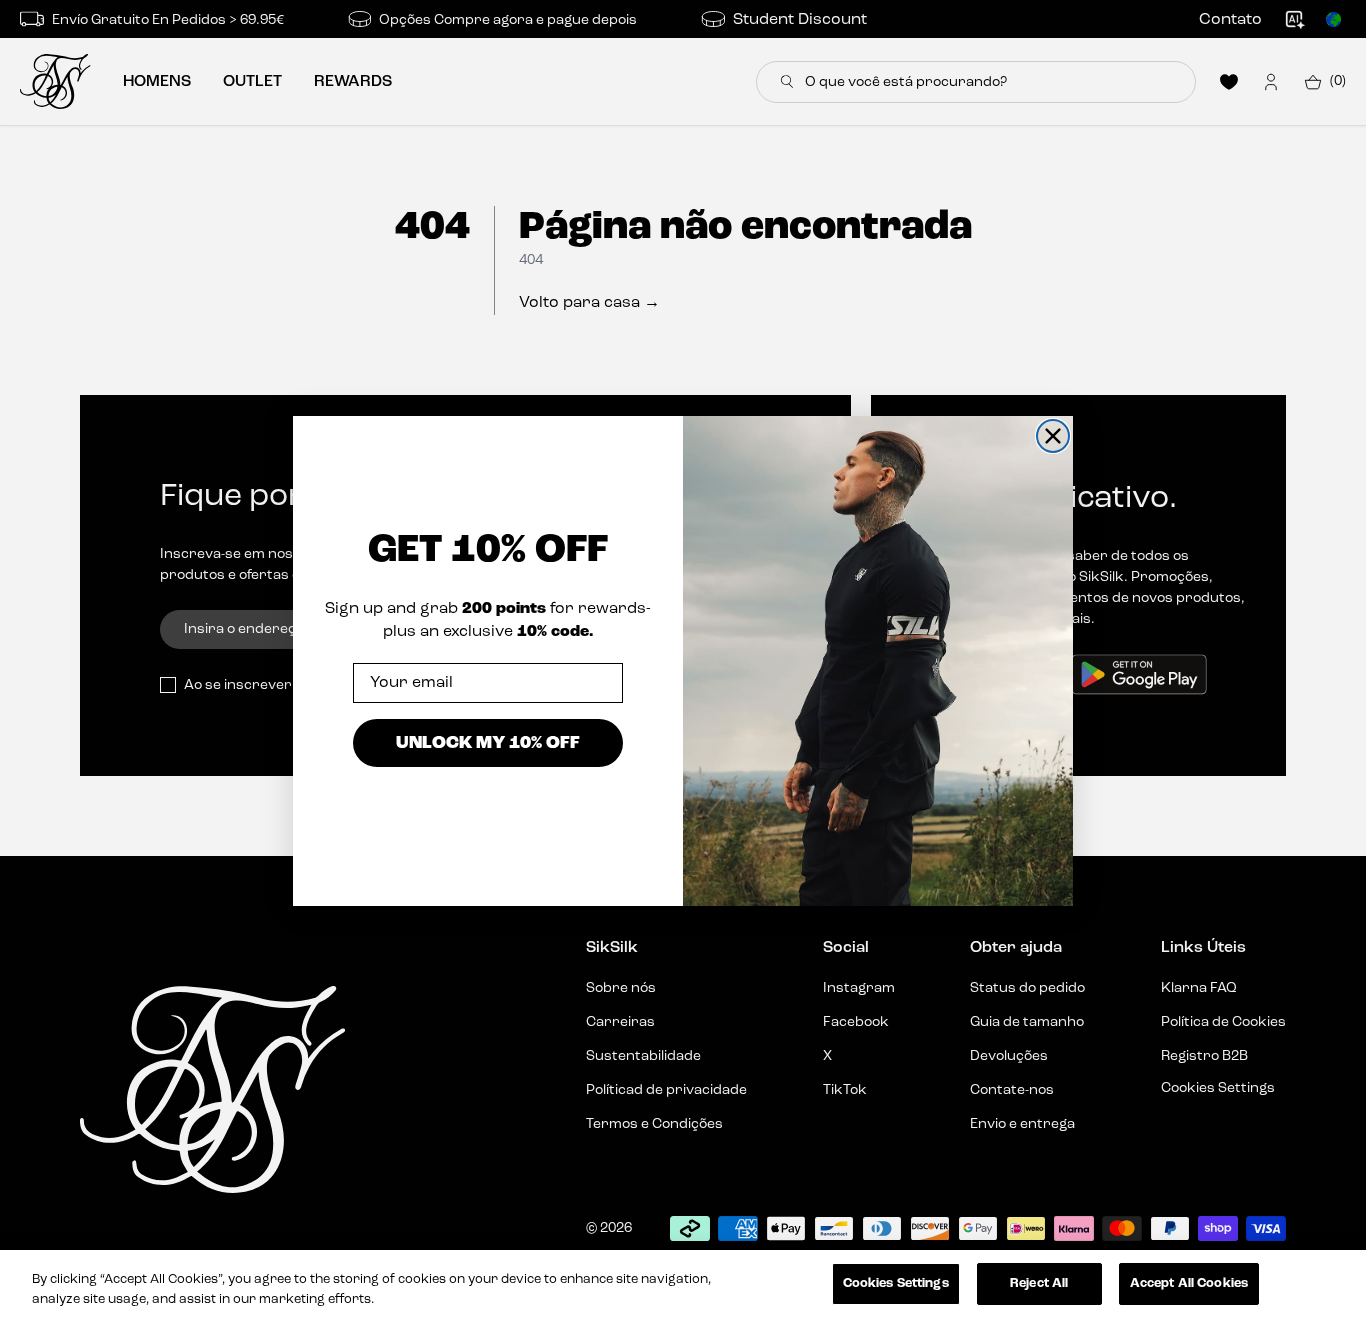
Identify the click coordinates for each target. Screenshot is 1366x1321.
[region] (683, 1285)
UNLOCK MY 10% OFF (488, 741)
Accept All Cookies (1189, 1283)
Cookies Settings (896, 1283)
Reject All (1039, 1283)
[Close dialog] (1053, 436)
